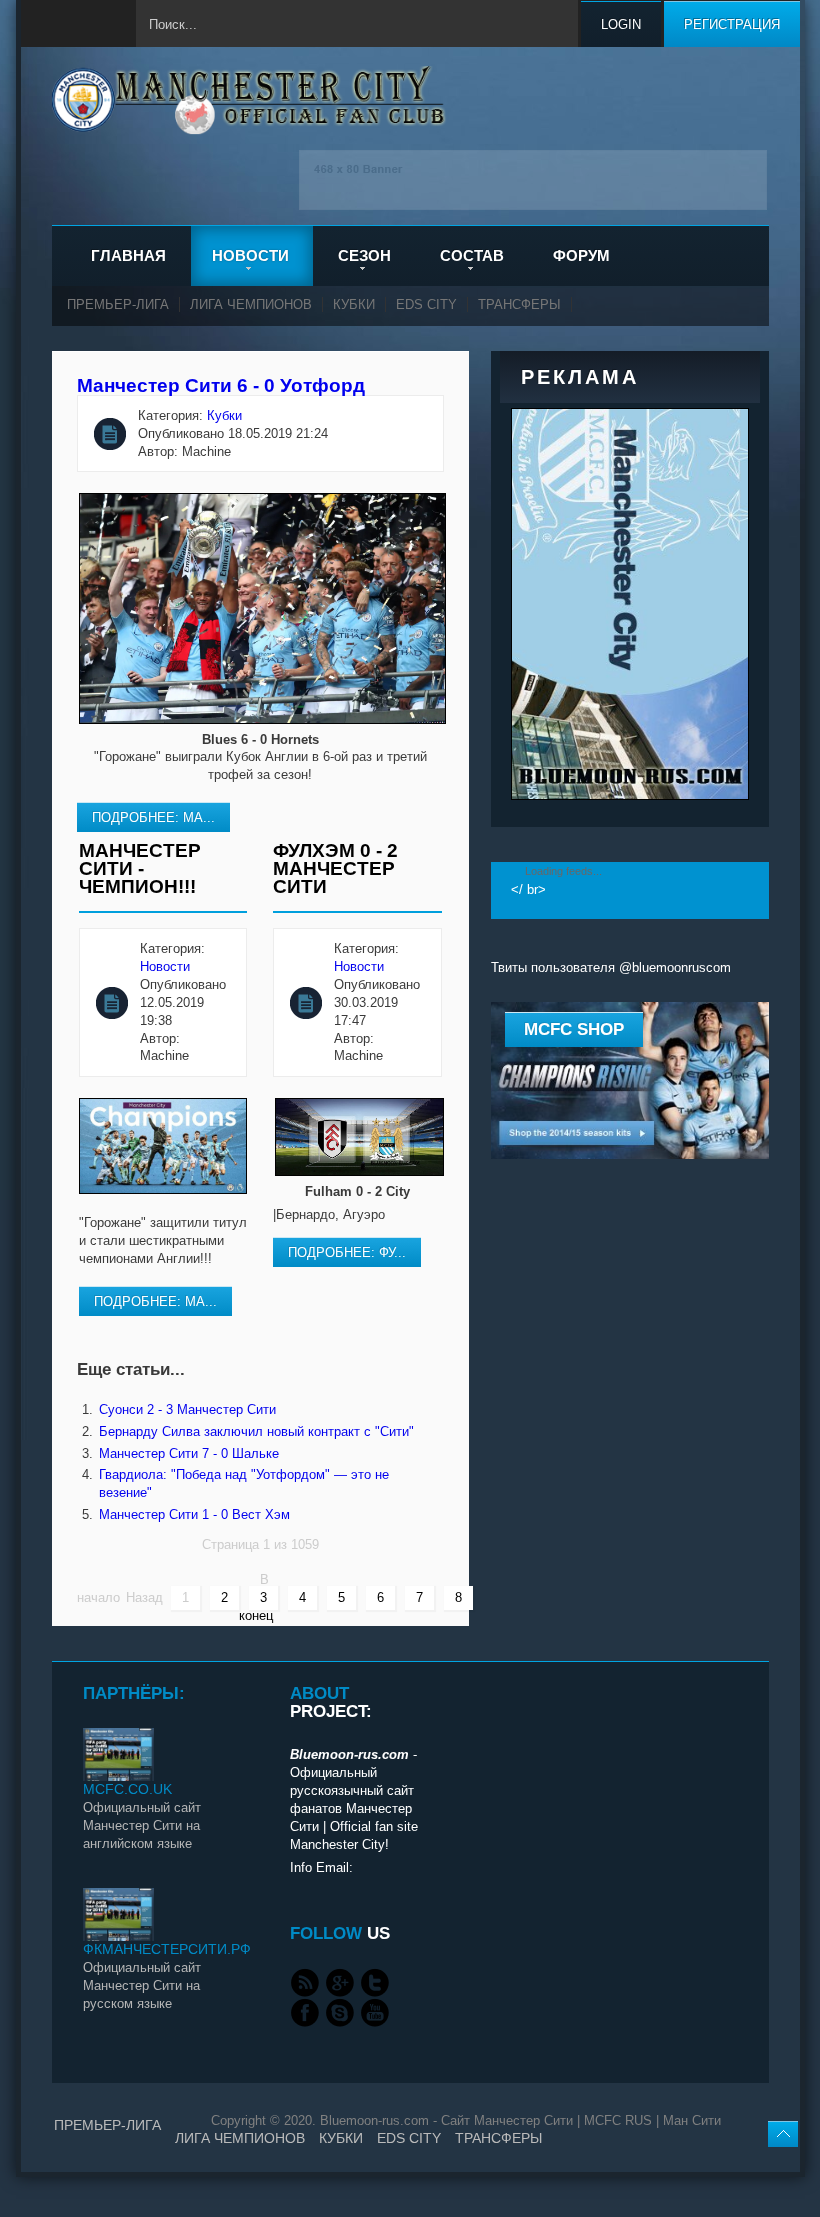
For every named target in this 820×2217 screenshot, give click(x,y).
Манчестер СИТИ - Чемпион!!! (140, 868)
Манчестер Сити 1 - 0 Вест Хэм (194, 1514)
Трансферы (519, 304)
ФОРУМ (581, 255)
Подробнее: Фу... (347, 1252)
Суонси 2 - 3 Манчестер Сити (187, 1409)
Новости (250, 255)
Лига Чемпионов (251, 304)
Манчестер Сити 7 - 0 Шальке (189, 1453)
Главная (128, 255)
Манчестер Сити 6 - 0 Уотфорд (221, 385)
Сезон (364, 255)
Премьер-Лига (118, 304)
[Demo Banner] (533, 205)
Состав (472, 255)
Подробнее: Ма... (153, 817)
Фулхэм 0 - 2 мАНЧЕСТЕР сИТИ (335, 868)
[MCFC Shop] (630, 1154)
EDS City (426, 304)
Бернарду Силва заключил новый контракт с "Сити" (256, 1431)
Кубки (354, 304)
